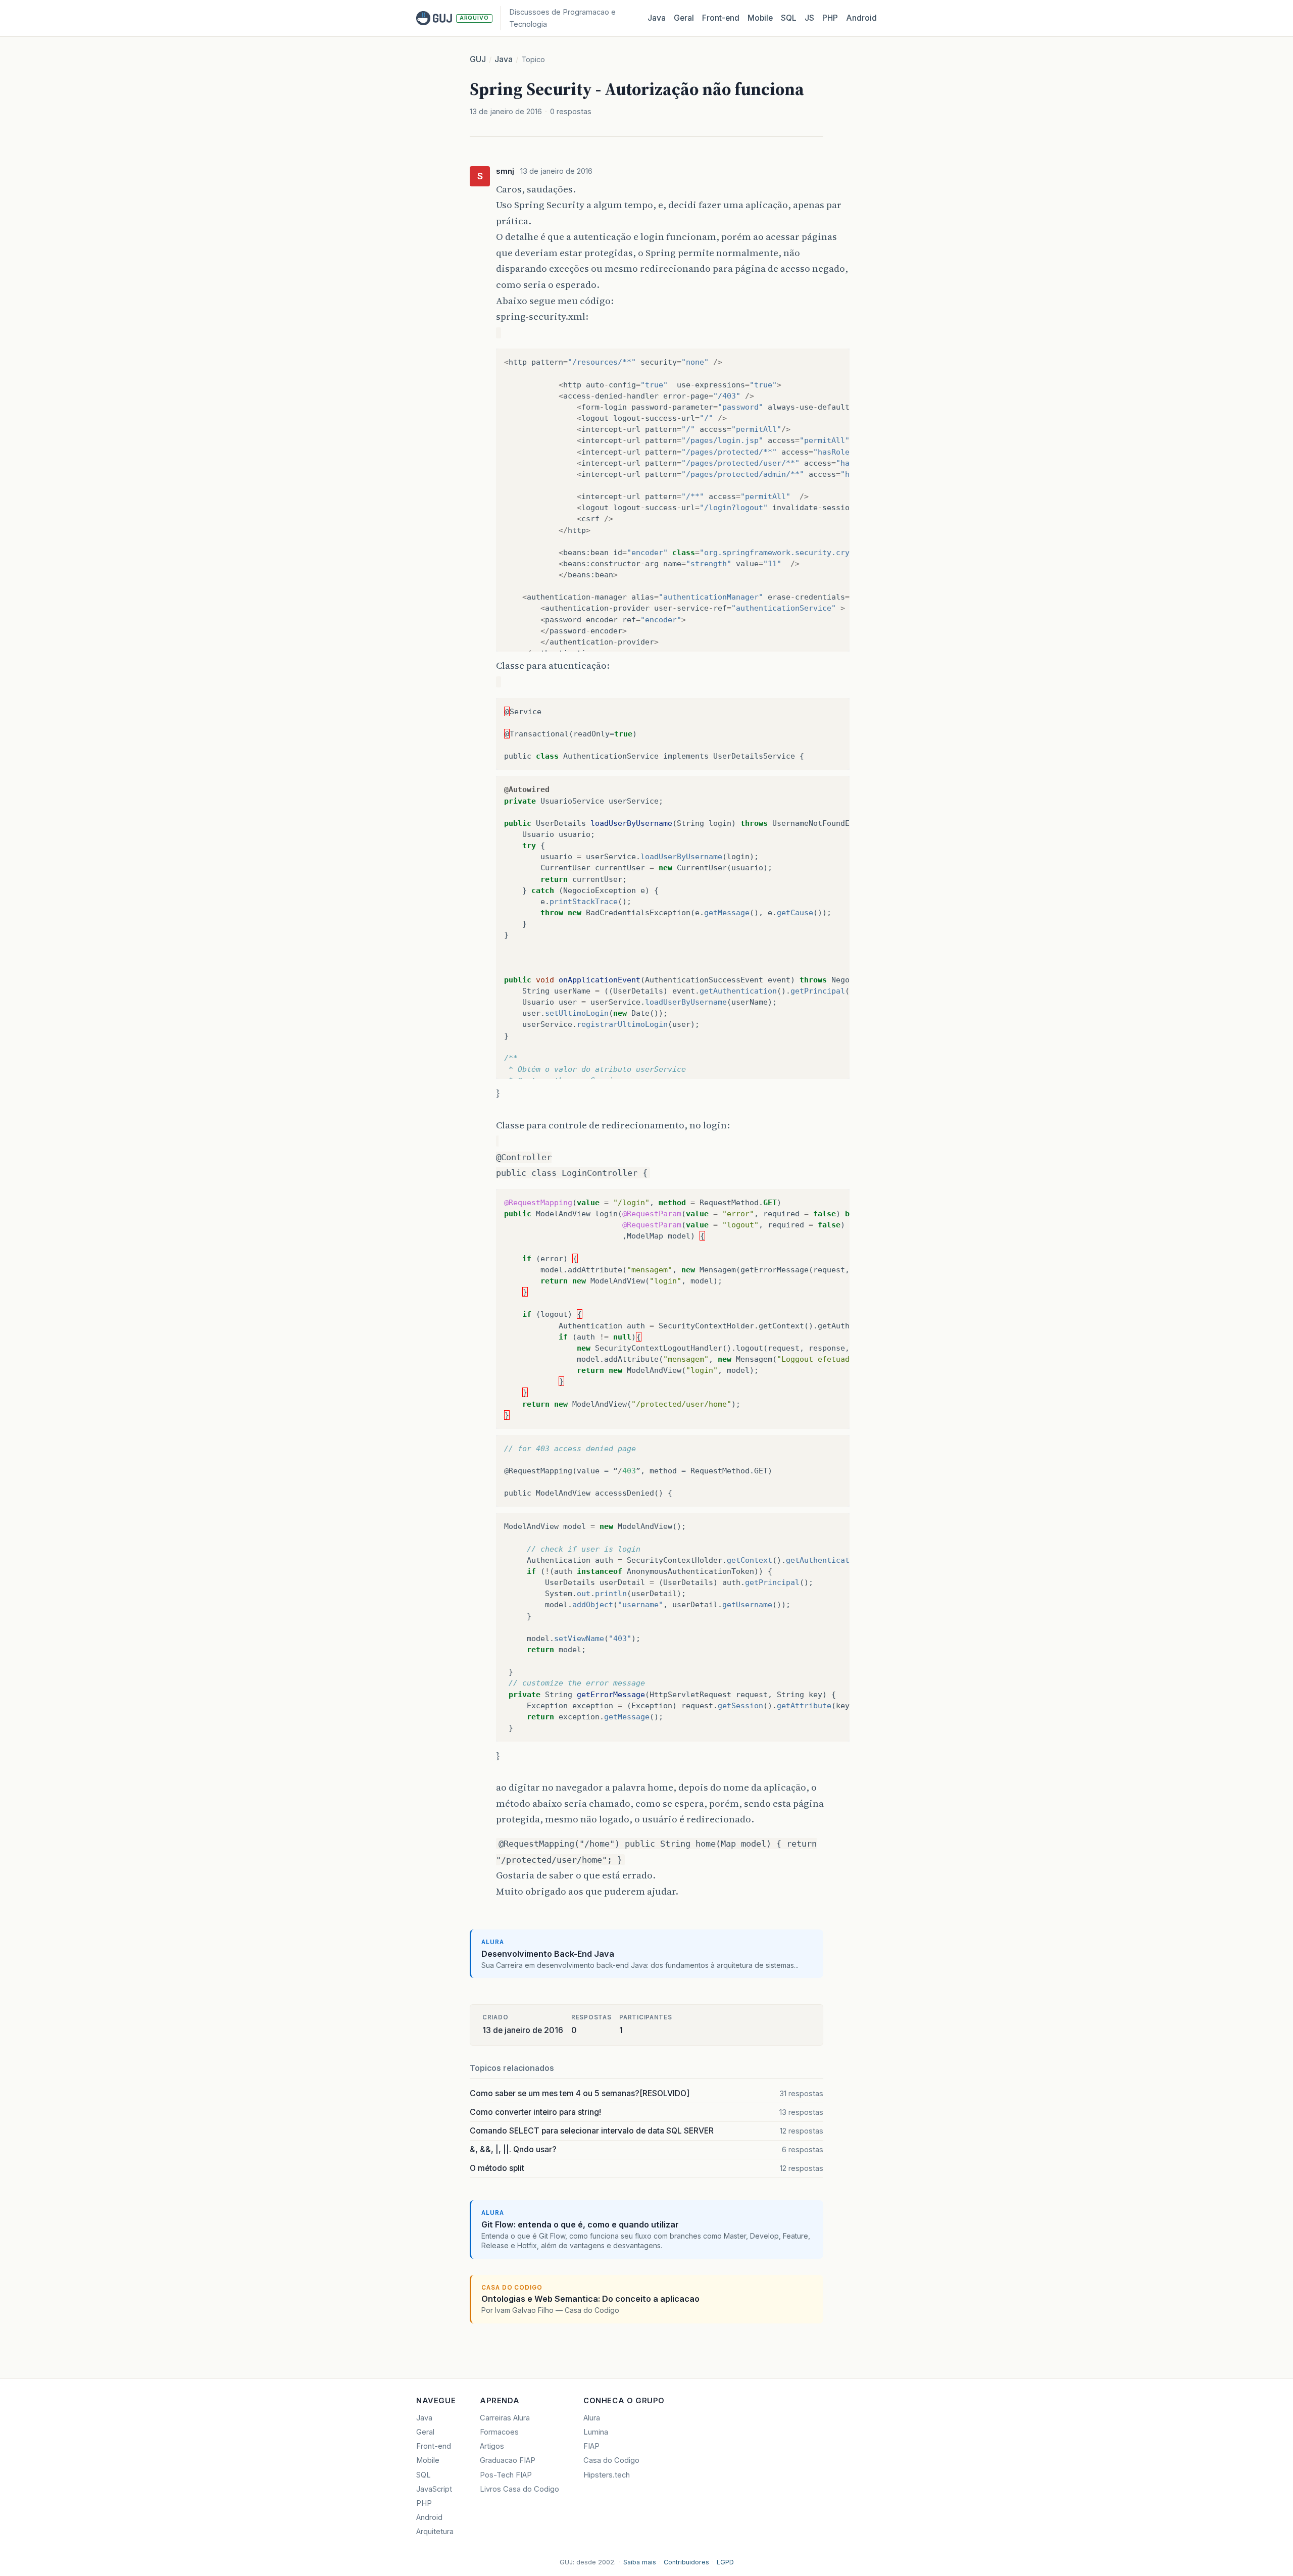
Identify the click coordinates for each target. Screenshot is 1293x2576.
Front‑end (721, 18)
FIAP (591, 2446)
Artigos (492, 2446)
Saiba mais (640, 2562)
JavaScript (434, 2489)
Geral (684, 18)
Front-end (434, 2446)
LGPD (725, 2562)
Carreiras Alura (505, 2418)
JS (809, 18)
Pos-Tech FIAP (506, 2475)
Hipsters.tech (607, 2475)
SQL (789, 18)
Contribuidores (686, 2562)
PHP (830, 18)
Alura (592, 2418)
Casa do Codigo (611, 2460)
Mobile (760, 18)
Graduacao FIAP (508, 2460)
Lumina (596, 2432)
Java (657, 18)
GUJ (478, 59)
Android (861, 18)
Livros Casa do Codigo (519, 2489)
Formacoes (499, 2432)
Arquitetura (435, 2532)
